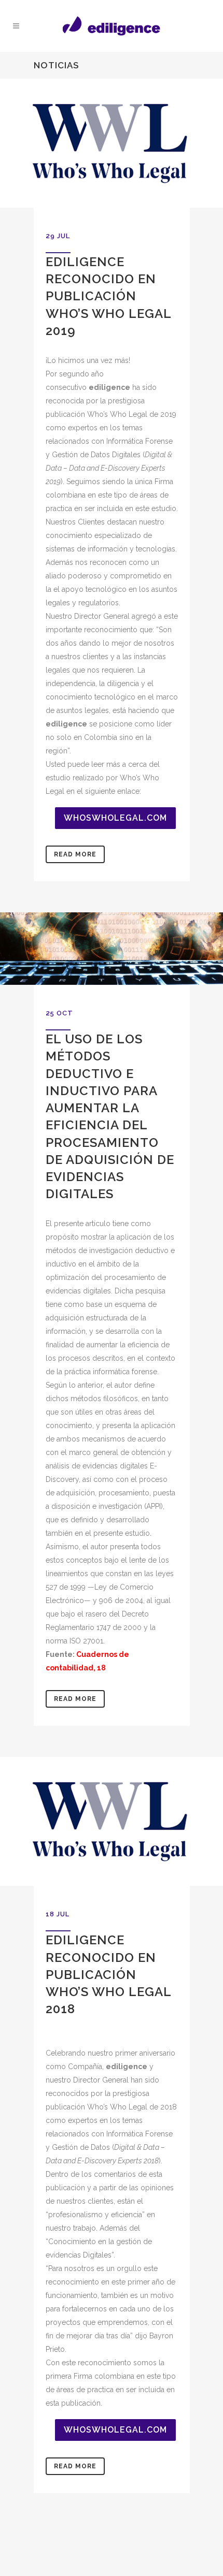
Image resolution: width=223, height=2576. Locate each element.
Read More (75, 854)
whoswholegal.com (115, 818)
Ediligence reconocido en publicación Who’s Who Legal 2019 (108, 296)
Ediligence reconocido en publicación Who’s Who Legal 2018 (108, 1974)
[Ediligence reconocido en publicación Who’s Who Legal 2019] (112, 143)
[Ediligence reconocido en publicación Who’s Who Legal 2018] (112, 1821)
